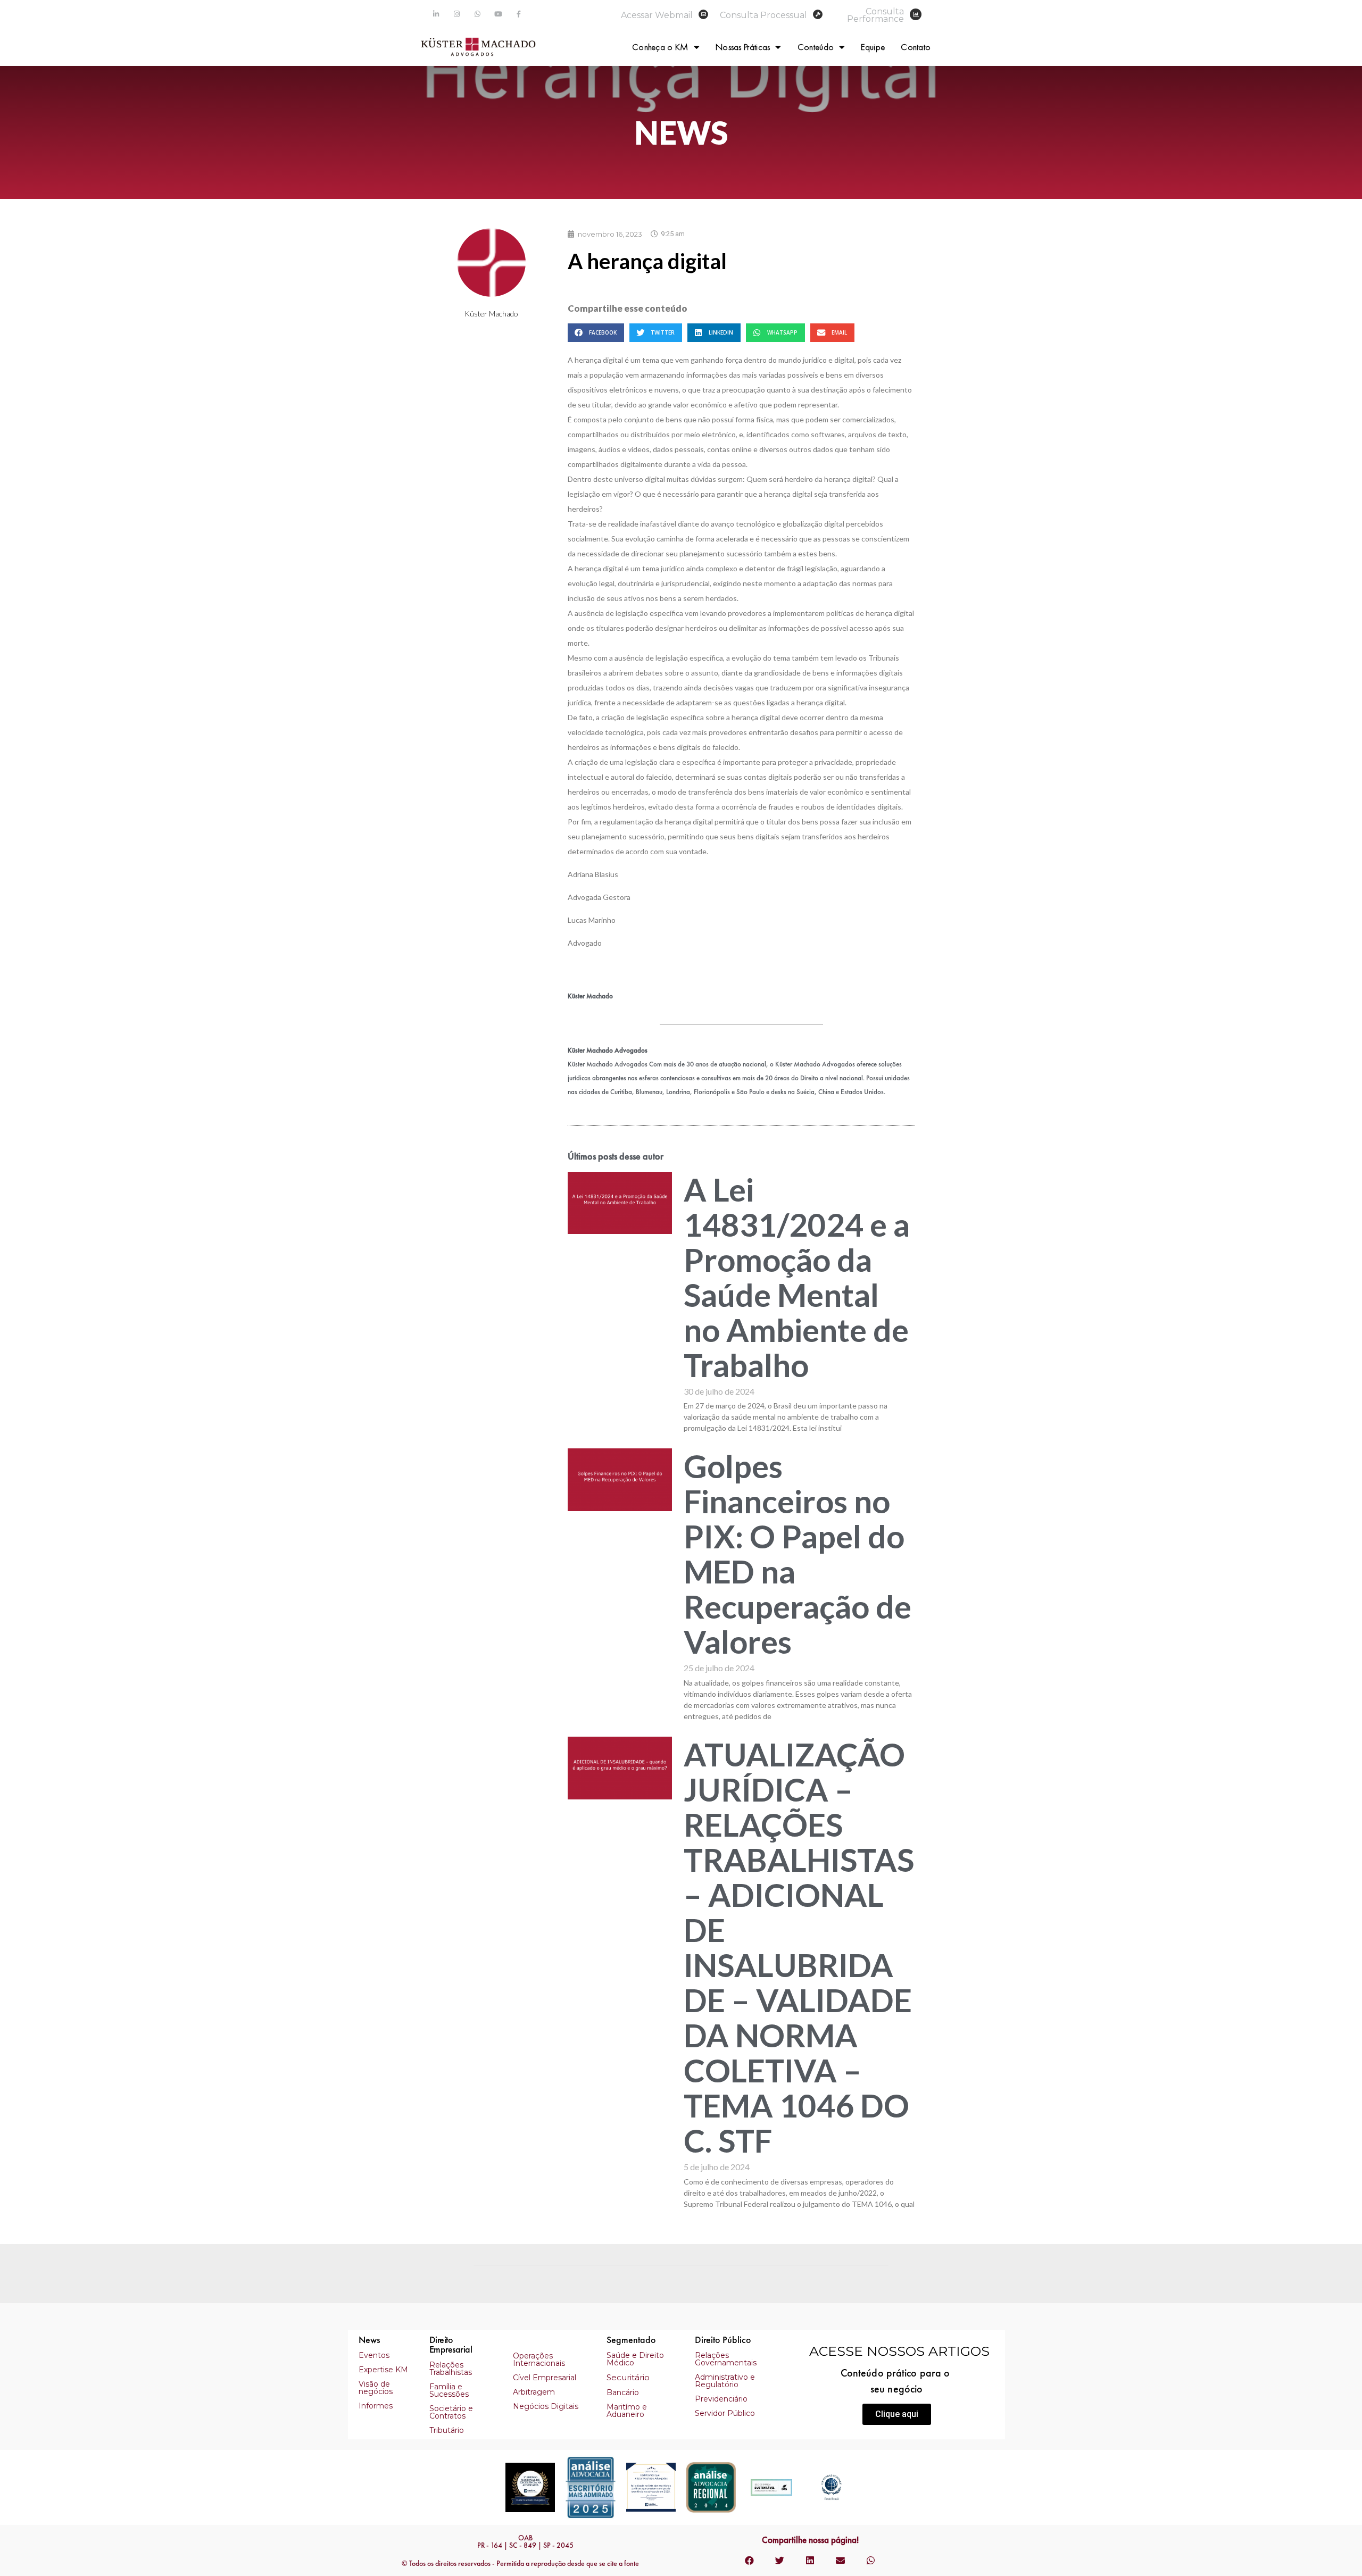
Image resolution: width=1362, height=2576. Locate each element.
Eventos (374, 2355)
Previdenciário (721, 2399)
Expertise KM (383, 2370)
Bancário (623, 2392)
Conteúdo (816, 47)
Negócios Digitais (546, 2406)
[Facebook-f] (519, 14)
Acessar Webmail (657, 15)
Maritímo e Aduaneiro (627, 2411)
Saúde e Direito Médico (635, 2359)
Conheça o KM (660, 47)
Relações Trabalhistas (451, 2369)
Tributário (447, 2430)
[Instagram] (457, 14)
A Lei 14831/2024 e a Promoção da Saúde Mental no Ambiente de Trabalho (797, 1277)
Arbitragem (534, 2392)
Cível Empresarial (545, 2378)
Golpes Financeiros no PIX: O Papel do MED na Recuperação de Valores (798, 1554)
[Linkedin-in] (436, 14)
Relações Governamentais (726, 2359)
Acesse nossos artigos (899, 2351)
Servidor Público (725, 2413)
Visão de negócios (376, 2388)
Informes (376, 2406)
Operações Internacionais (539, 2360)
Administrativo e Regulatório (725, 2381)
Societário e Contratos (451, 2412)
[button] (897, 2414)
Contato (916, 47)
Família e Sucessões (449, 2390)
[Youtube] (498, 14)
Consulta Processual (763, 15)
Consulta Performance (875, 15)
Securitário (628, 2377)
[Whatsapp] (477, 14)
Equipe (873, 47)
